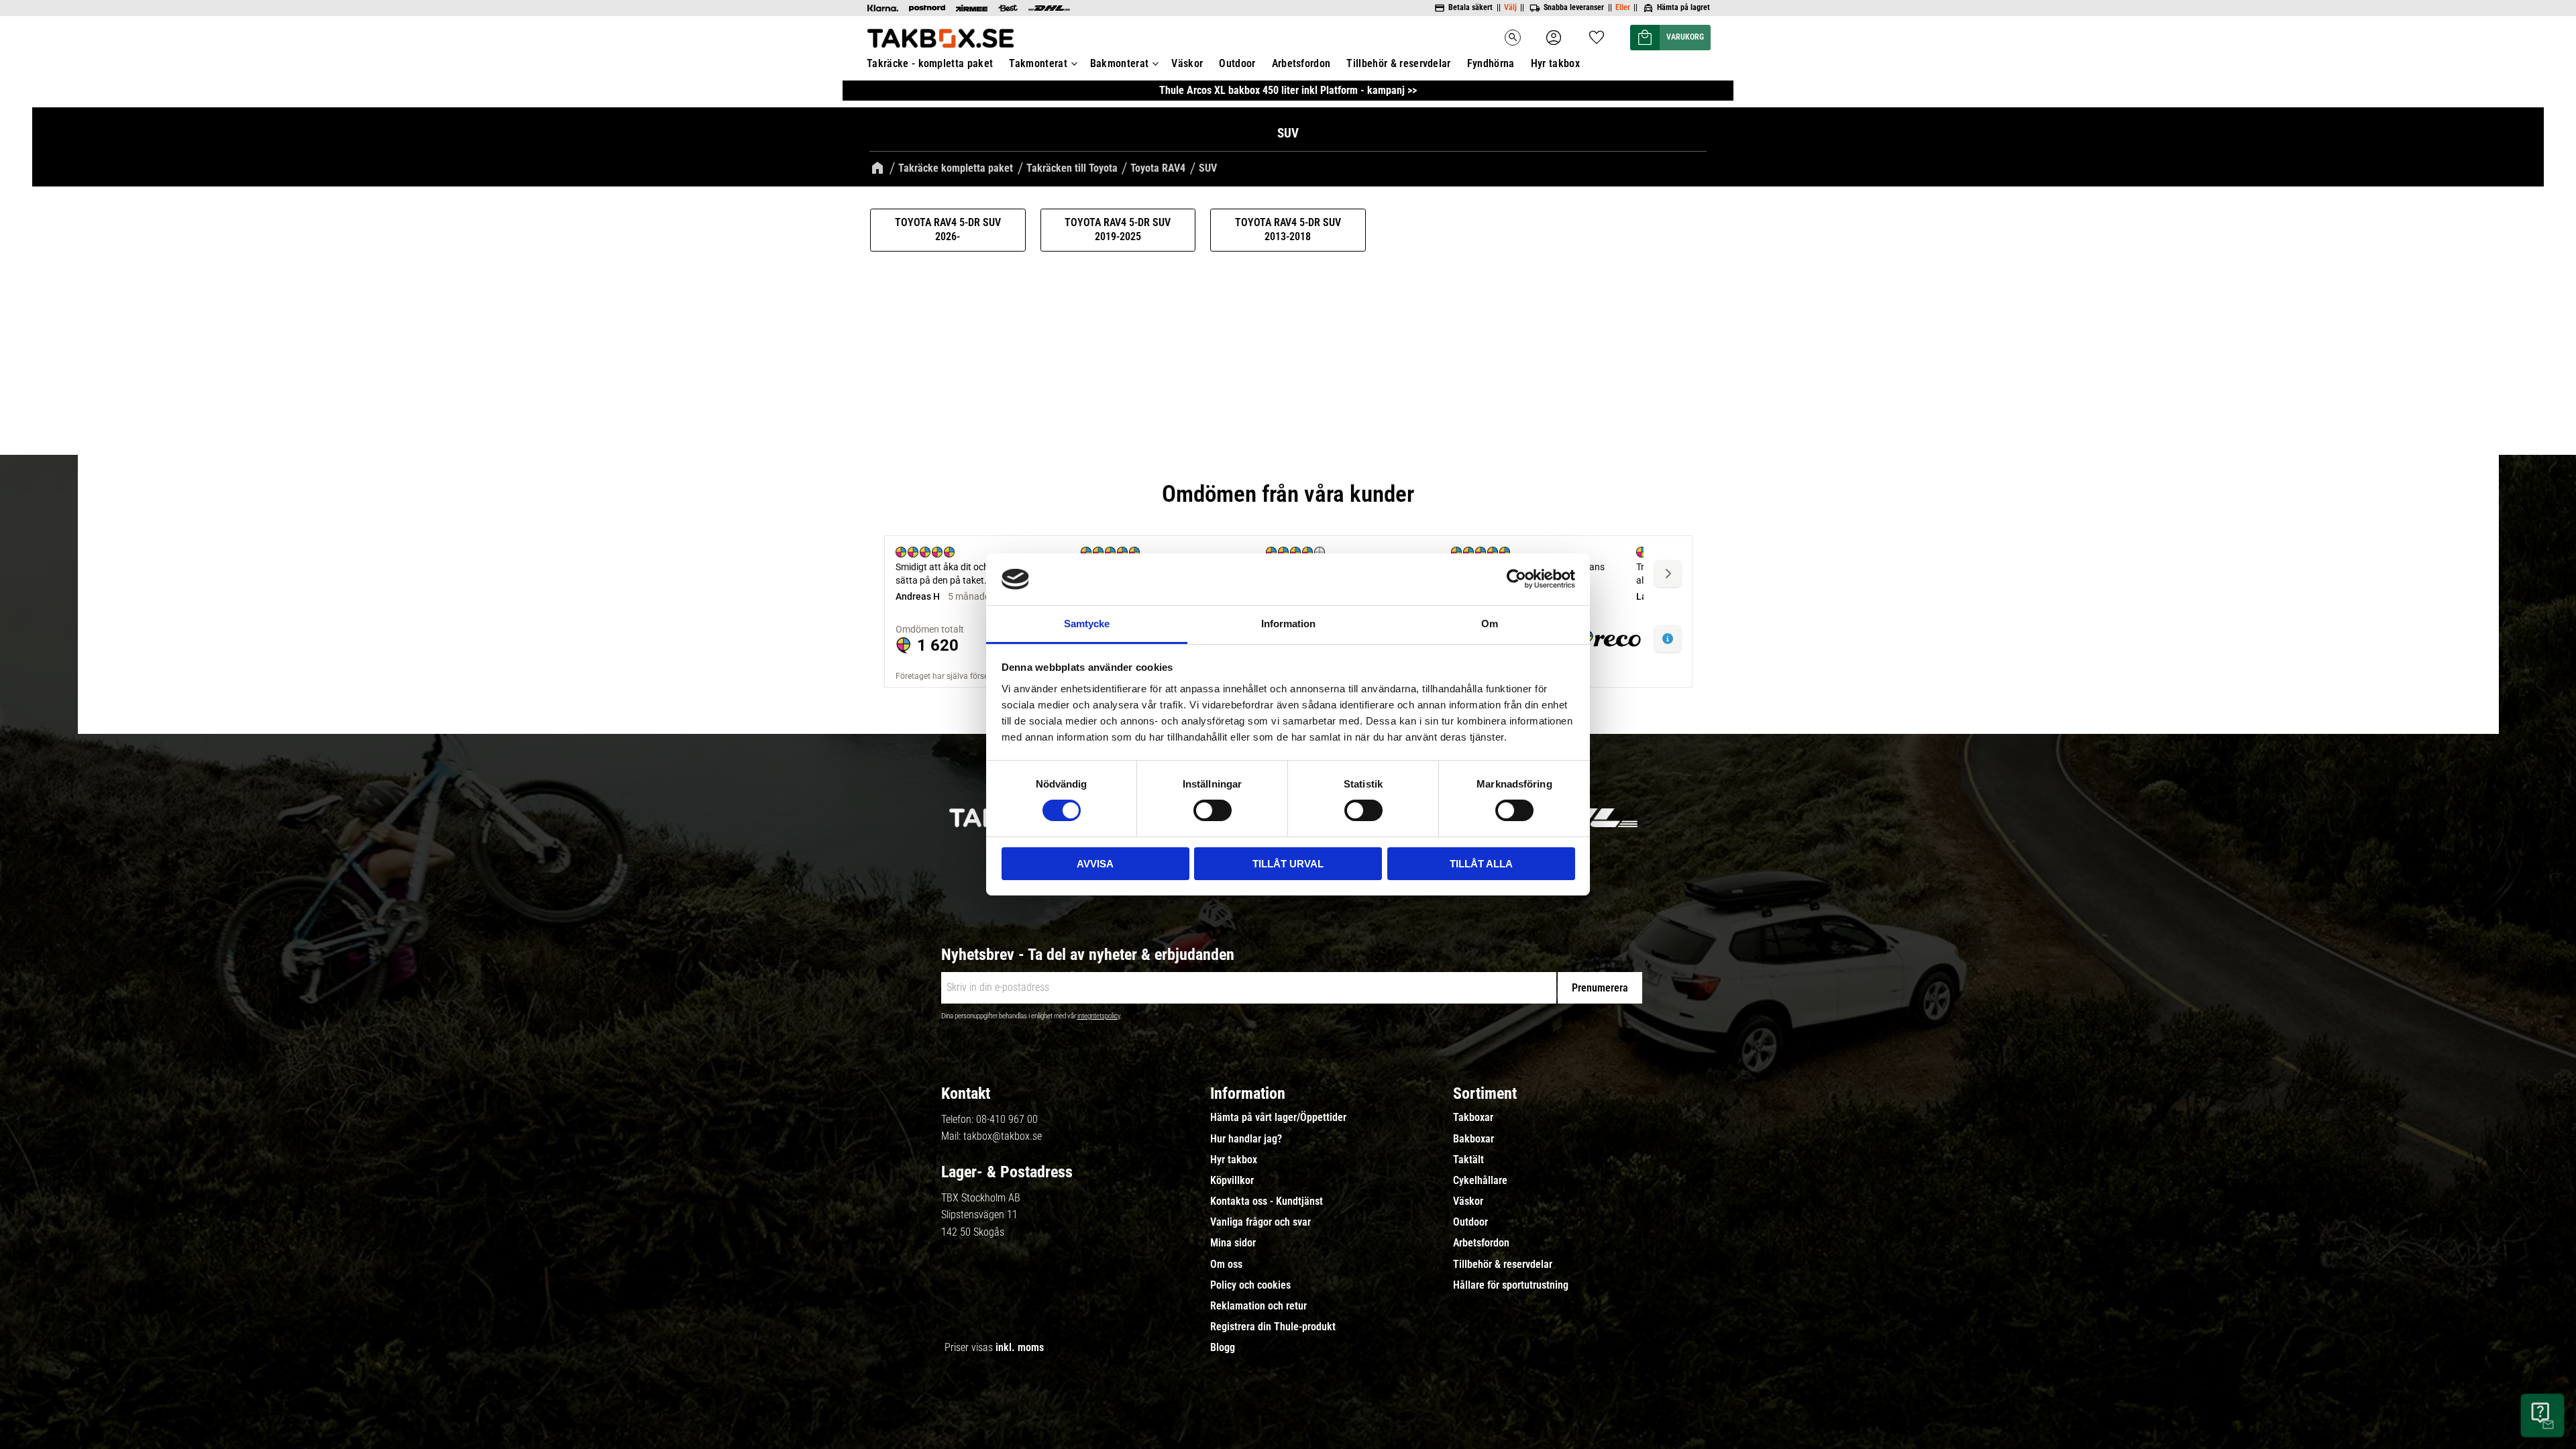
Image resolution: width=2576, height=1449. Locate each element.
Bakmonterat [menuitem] (1120, 63)
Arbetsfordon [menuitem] (1301, 63)
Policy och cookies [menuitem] (1250, 1285)
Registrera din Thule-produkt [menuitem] (1273, 1327)
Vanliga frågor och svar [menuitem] (1260, 1222)
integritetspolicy (1099, 1016)
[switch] (1213, 810)
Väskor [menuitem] (1187, 63)
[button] (1597, 33)
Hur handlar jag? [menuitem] (1246, 1139)
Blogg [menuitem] (1223, 1348)
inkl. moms (1020, 1347)
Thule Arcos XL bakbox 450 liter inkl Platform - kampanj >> (1288, 90)
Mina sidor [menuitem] (1233, 1243)
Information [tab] (1288, 624)
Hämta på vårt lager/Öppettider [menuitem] (1278, 1118)
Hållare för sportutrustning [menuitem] (1511, 1285)
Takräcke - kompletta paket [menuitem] (930, 63)
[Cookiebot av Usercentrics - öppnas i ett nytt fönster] (1516, 579)
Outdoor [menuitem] (1237, 63)
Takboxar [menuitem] (1473, 1118)
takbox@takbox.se (1003, 1136)
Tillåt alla (1481, 864)
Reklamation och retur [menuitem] (1258, 1306)
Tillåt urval (1288, 864)
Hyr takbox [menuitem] (1555, 63)
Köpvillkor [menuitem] (1232, 1181)
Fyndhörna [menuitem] (1491, 63)
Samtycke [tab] (1087, 624)
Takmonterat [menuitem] (1038, 63)
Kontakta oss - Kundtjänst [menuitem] (1267, 1201)
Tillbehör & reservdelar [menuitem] (1398, 63)
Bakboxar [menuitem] (1473, 1139)
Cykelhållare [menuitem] (1480, 1181)
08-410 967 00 (1007, 1119)
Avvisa (1095, 864)
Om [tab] (1490, 624)
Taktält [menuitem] (1468, 1160)
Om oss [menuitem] (1226, 1265)
